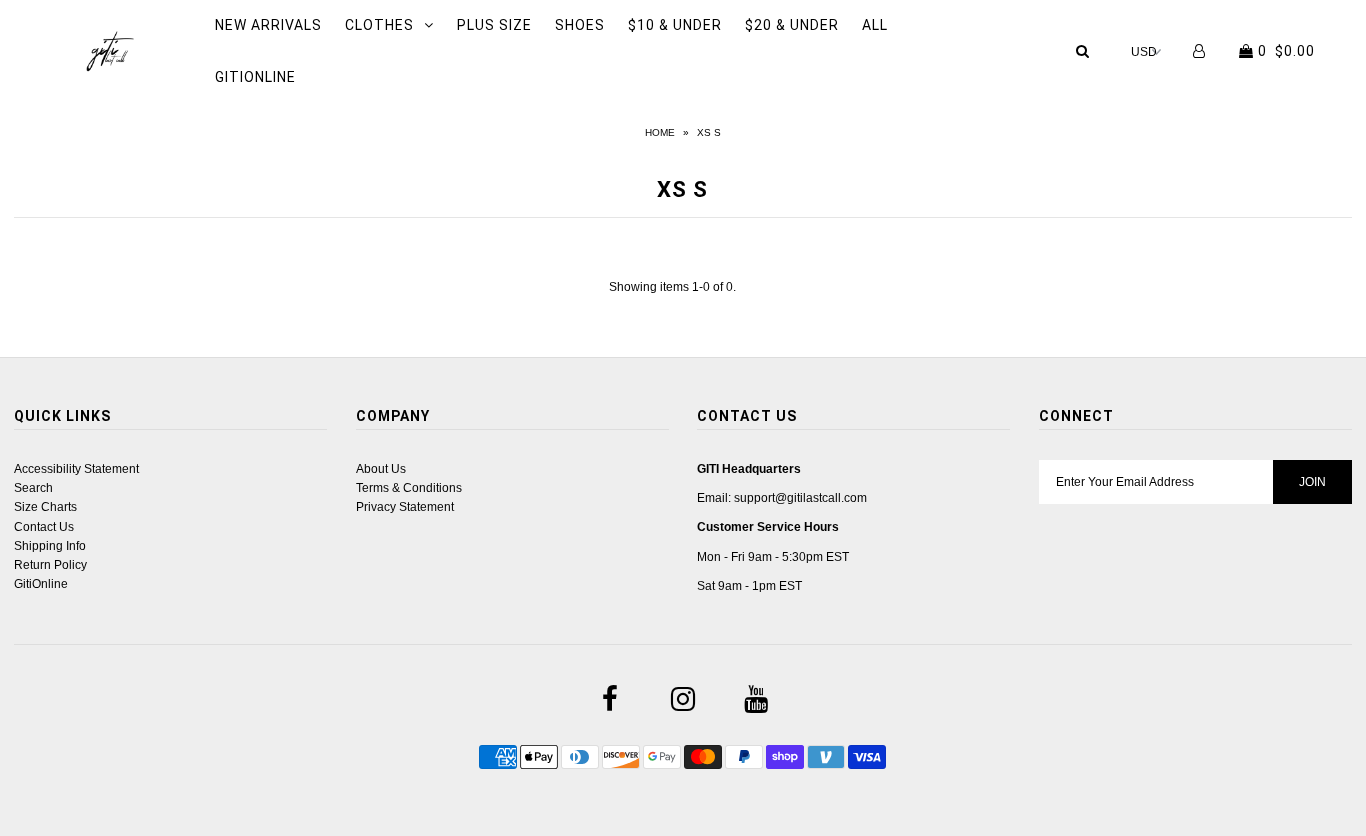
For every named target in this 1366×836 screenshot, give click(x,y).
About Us (381, 469)
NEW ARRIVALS (268, 25)
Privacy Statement (405, 507)
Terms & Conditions (409, 488)
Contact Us (44, 527)
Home (660, 132)
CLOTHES (379, 25)
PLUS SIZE (494, 25)
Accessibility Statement (76, 469)
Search (33, 488)
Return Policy (50, 565)
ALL (875, 25)
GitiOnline (41, 584)
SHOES (580, 25)
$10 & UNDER (675, 25)
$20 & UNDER (792, 25)
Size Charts (45, 507)
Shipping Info (50, 546)
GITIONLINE (255, 77)
